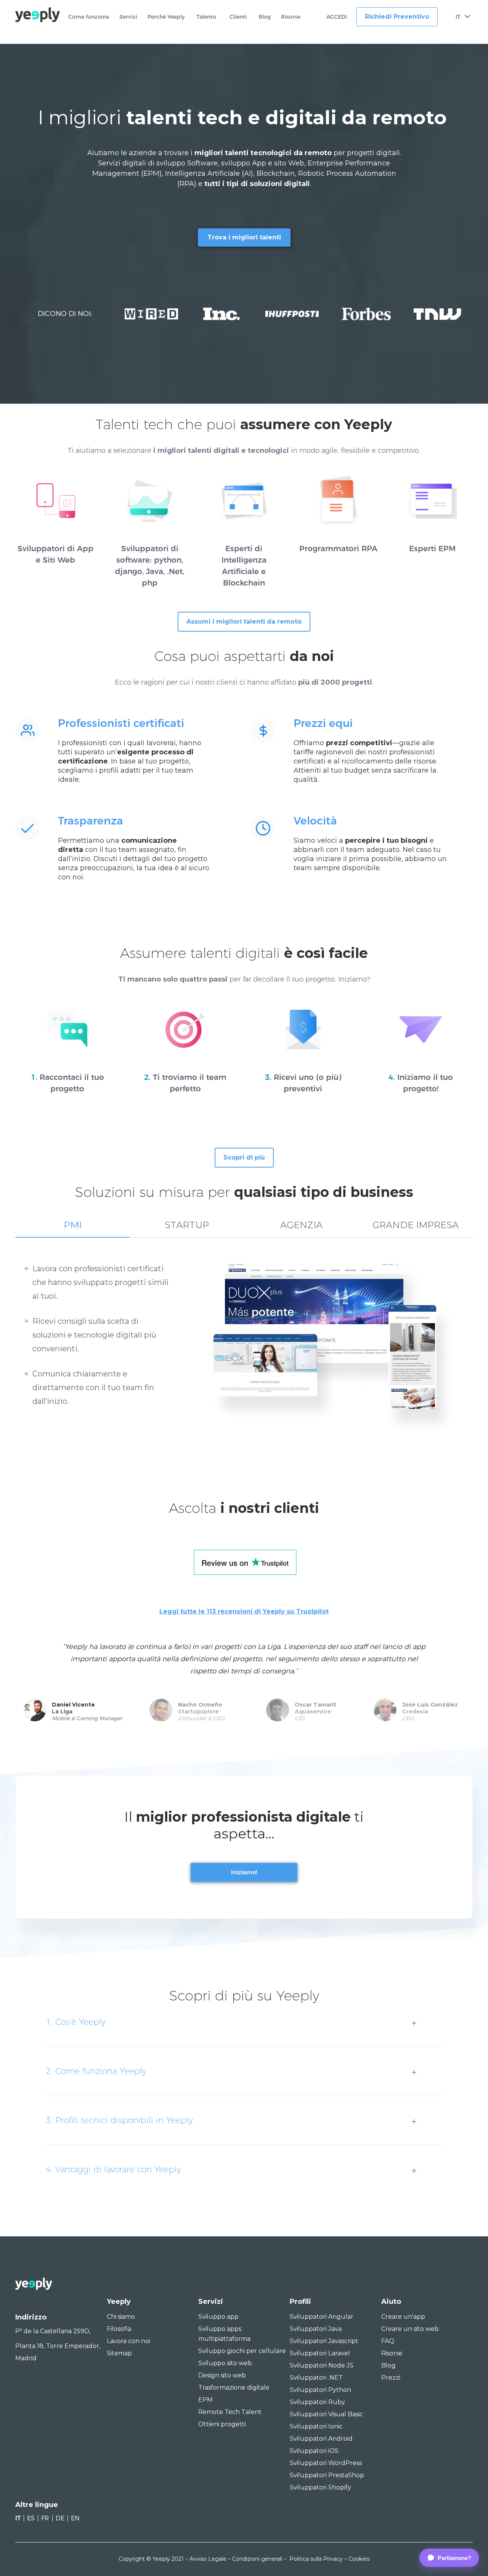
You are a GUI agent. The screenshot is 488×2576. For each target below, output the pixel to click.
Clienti (238, 17)
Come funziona (89, 17)
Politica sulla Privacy (316, 2559)
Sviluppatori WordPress (326, 2463)
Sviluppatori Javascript (324, 2341)
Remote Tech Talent (230, 2412)
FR (45, 2518)
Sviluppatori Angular (322, 2317)
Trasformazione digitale (234, 2388)
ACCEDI (337, 17)
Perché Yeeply (166, 17)
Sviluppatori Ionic (316, 2426)
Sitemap (119, 2353)
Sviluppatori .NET (316, 2378)
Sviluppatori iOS (314, 2451)
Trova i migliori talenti (244, 237)
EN (75, 2518)
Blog (265, 17)
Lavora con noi (128, 2341)
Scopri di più (244, 1157)
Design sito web (222, 2375)
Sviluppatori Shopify (320, 2487)
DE (60, 2518)
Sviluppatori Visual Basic (326, 2414)
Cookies (359, 2559)
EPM (205, 2400)
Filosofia (119, 2329)
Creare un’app (403, 2317)
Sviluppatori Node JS (322, 2365)
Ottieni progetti (222, 2424)
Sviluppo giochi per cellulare (242, 2351)
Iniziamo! (244, 1872)
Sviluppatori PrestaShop (327, 2475)
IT (458, 17)
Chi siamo (121, 2317)
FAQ (388, 2341)
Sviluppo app (218, 2317)
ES (31, 2518)
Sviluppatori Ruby (317, 2402)
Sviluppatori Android (321, 2439)
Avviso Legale (208, 2559)
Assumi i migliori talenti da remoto (244, 622)
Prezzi (391, 2378)
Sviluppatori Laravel (320, 2353)
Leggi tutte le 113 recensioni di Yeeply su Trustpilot (244, 1611)
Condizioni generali (257, 2559)
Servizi (128, 17)
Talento (206, 17)
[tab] (72, 1229)
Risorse (291, 17)
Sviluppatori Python (320, 2390)
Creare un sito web (410, 2329)
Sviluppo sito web (225, 2363)
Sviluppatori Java (316, 2329)
